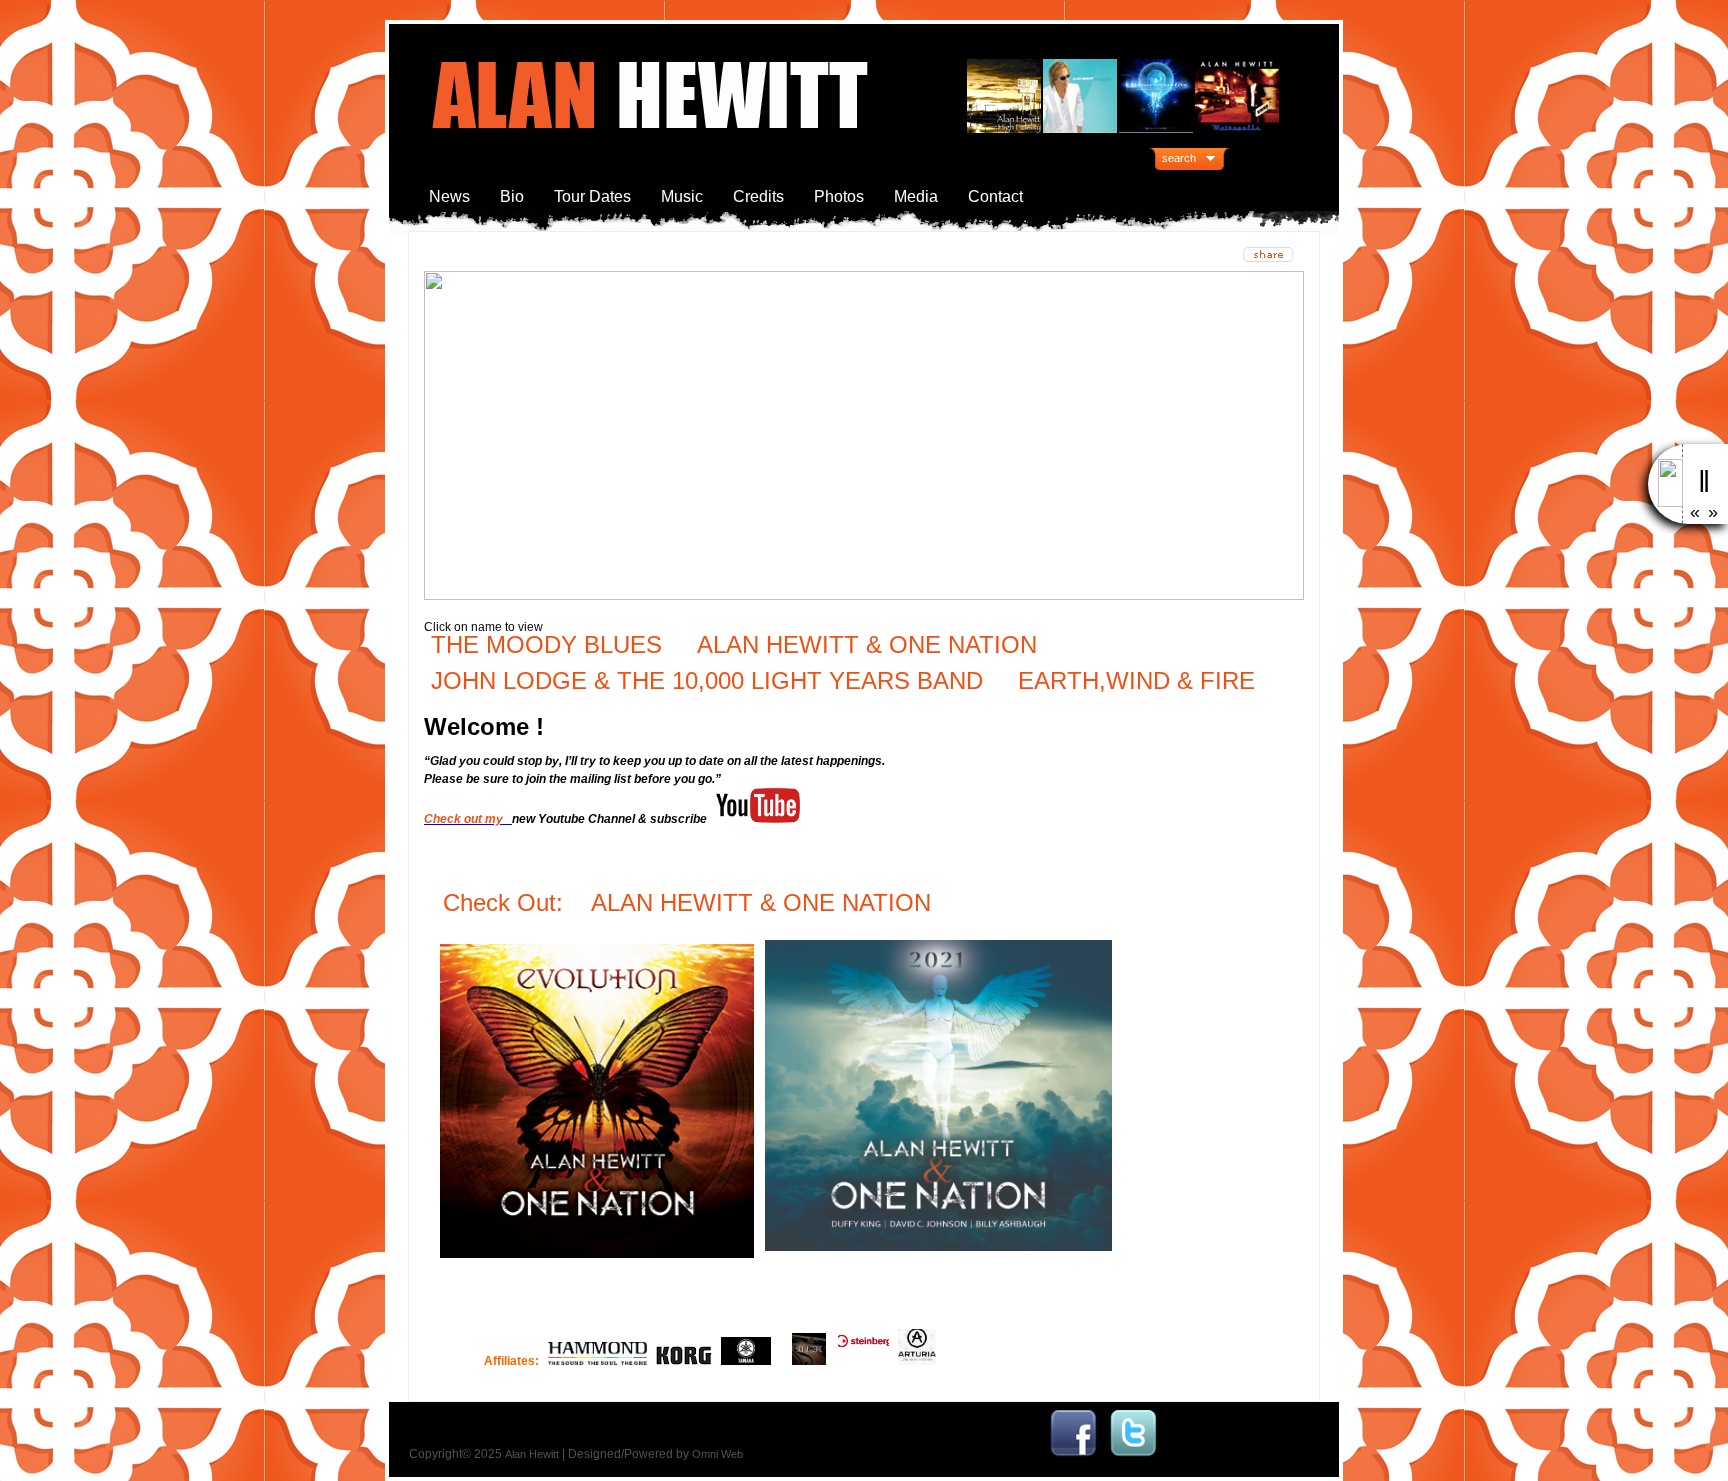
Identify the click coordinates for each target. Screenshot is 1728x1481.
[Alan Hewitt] (1073, 1454)
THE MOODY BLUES (546, 644)
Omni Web (717, 1454)
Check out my (466, 819)
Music (682, 196)
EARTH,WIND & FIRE (1133, 680)
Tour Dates (592, 196)
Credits (758, 196)
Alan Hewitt (532, 1454)
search (1179, 158)
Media (916, 196)
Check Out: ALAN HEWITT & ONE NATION (690, 902)
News (449, 196)
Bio (512, 196)
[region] (864, 435)
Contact (995, 196)
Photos (839, 196)
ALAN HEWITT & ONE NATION (867, 644)
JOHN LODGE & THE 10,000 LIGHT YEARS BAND (707, 680)
